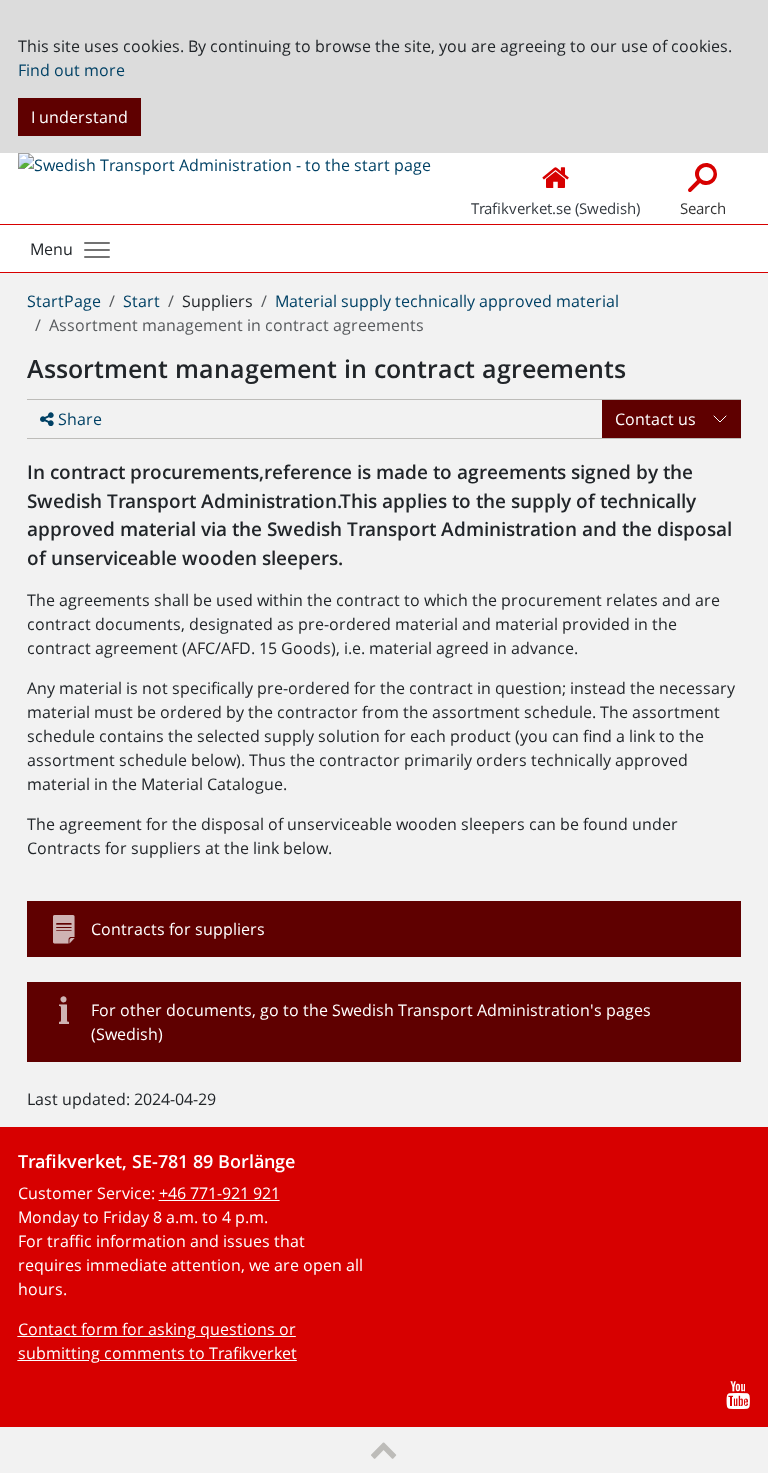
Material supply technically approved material (447, 301)
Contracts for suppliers (178, 929)
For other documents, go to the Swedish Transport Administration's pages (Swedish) (371, 1022)
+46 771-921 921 (219, 1193)
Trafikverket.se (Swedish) (555, 208)
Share (78, 419)
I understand (79, 117)
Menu (51, 249)
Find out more (71, 70)
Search (703, 208)
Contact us (655, 419)
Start (141, 301)
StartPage (64, 301)
